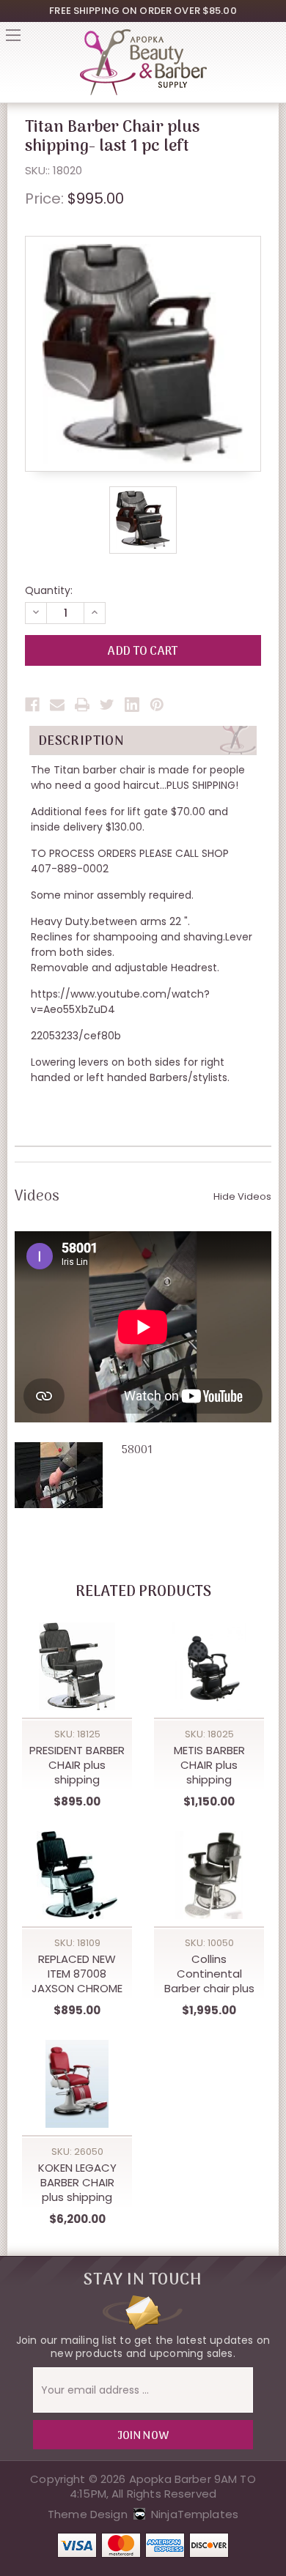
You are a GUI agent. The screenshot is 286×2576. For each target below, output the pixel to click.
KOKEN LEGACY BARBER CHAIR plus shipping (77, 2183)
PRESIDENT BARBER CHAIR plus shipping (77, 1765)
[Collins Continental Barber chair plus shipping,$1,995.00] (209, 1875)
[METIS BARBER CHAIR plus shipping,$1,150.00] (209, 1666)
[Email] (57, 705)
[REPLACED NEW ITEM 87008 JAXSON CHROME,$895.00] (77, 1875)
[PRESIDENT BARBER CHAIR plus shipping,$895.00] (77, 1666)
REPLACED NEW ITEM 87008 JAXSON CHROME (77, 1974)
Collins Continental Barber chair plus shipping (209, 1974)
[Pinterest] (157, 705)
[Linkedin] (132, 705)
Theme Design (88, 2514)
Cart (273, 40)
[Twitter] (107, 705)
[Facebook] (32, 705)
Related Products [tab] (143, 1592)
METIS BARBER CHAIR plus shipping (209, 1765)
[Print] (82, 705)
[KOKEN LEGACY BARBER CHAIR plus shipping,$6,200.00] (77, 2084)
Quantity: (49, 590)
